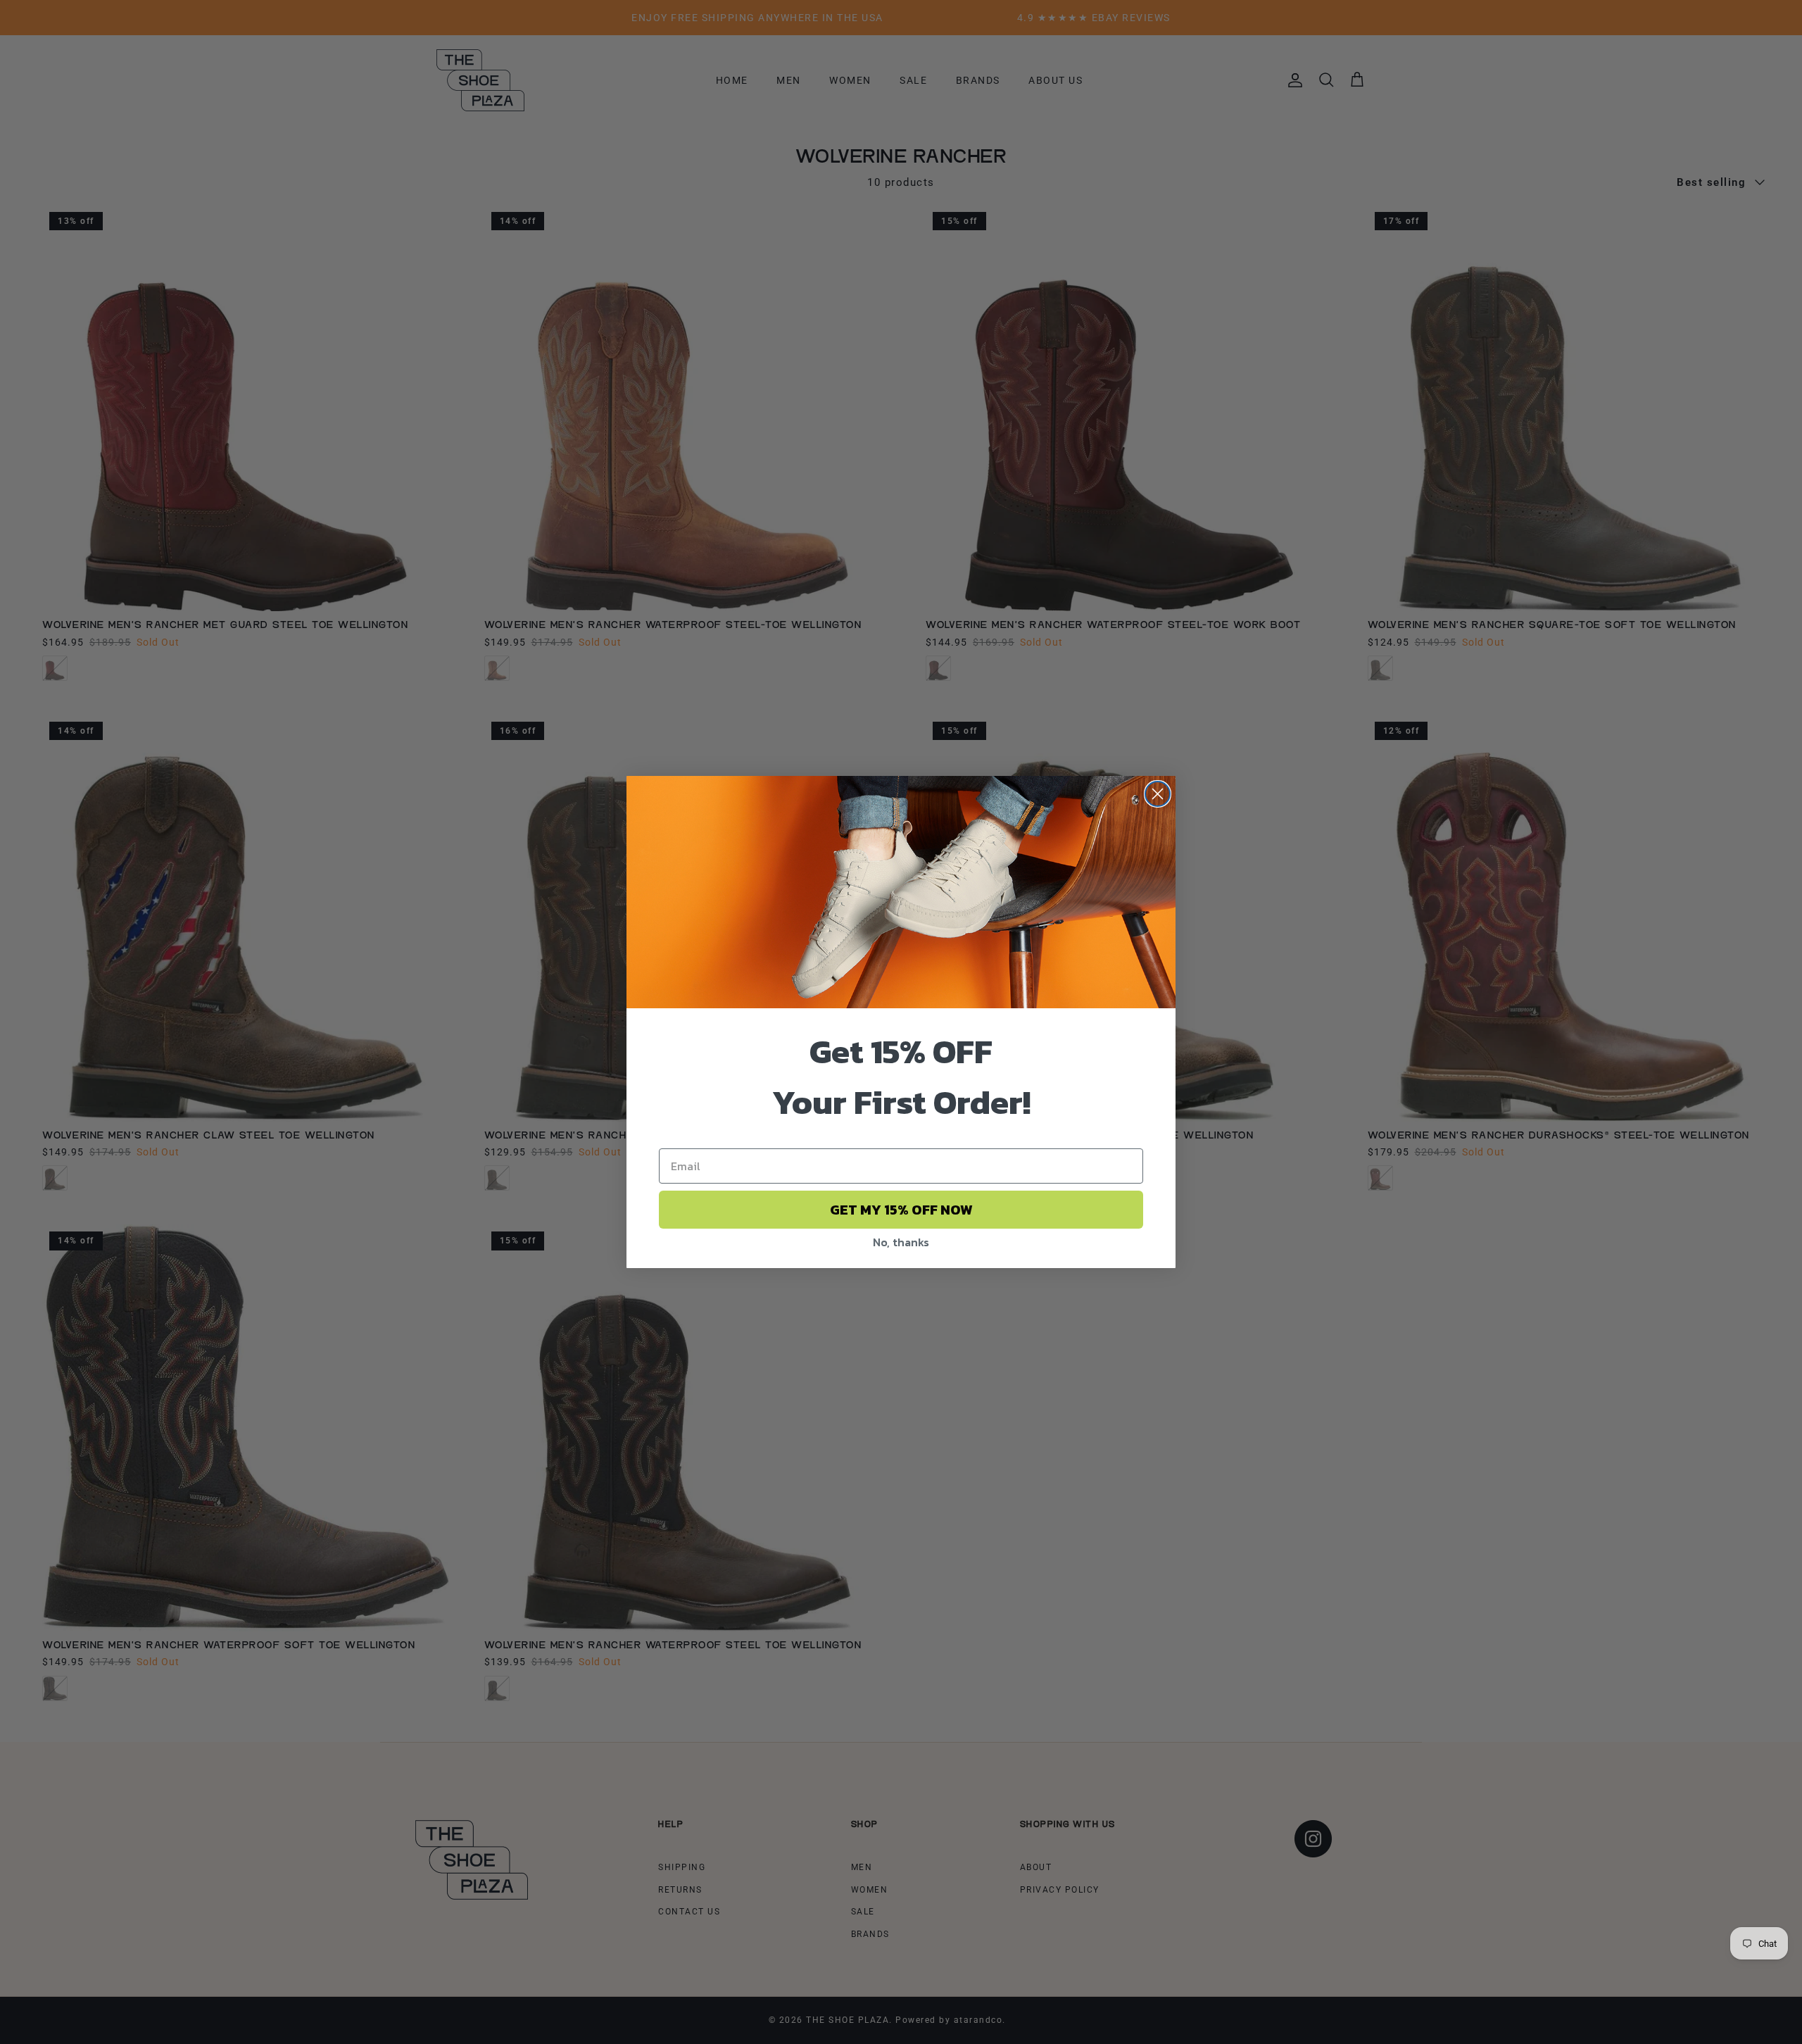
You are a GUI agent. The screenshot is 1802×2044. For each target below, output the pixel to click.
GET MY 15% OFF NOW (901, 1210)
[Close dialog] (1158, 794)
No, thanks (901, 1242)
